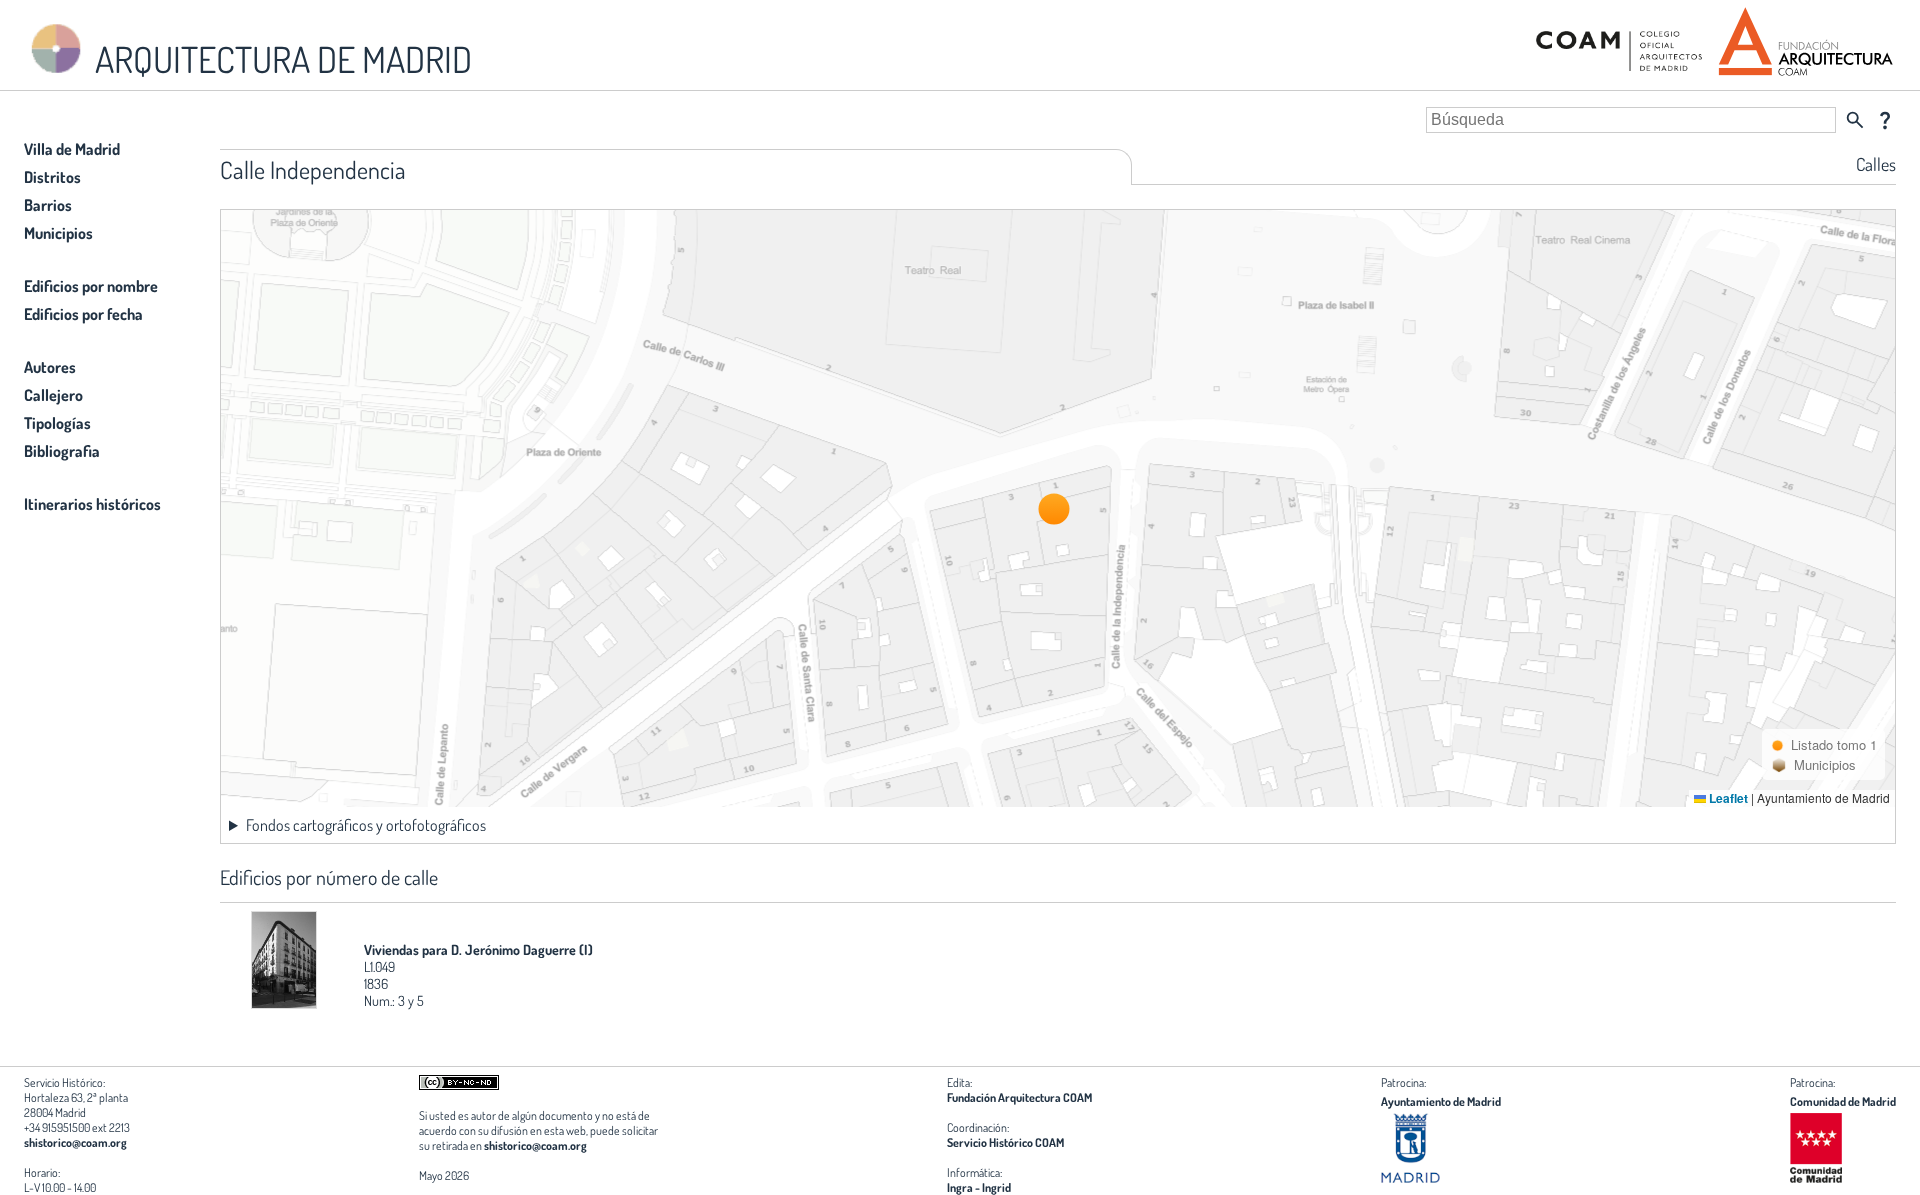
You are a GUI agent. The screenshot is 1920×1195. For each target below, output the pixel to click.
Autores (50, 367)
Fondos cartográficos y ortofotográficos (366, 825)
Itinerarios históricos (92, 504)
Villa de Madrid (72, 149)
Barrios (48, 205)
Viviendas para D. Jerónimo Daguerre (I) (478, 949)
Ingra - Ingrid (979, 1187)
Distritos (52, 177)
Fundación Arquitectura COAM (1019, 1097)
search (1855, 120)
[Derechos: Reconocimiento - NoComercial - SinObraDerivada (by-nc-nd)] (459, 1085)
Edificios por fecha (83, 314)
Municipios (58, 233)
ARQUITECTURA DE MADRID (280, 59)
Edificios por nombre (91, 286)
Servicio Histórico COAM (1005, 1142)
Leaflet (1727, 798)
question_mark (1885, 120)
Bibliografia (62, 451)
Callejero (53, 395)
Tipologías (57, 423)
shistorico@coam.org (75, 1142)
